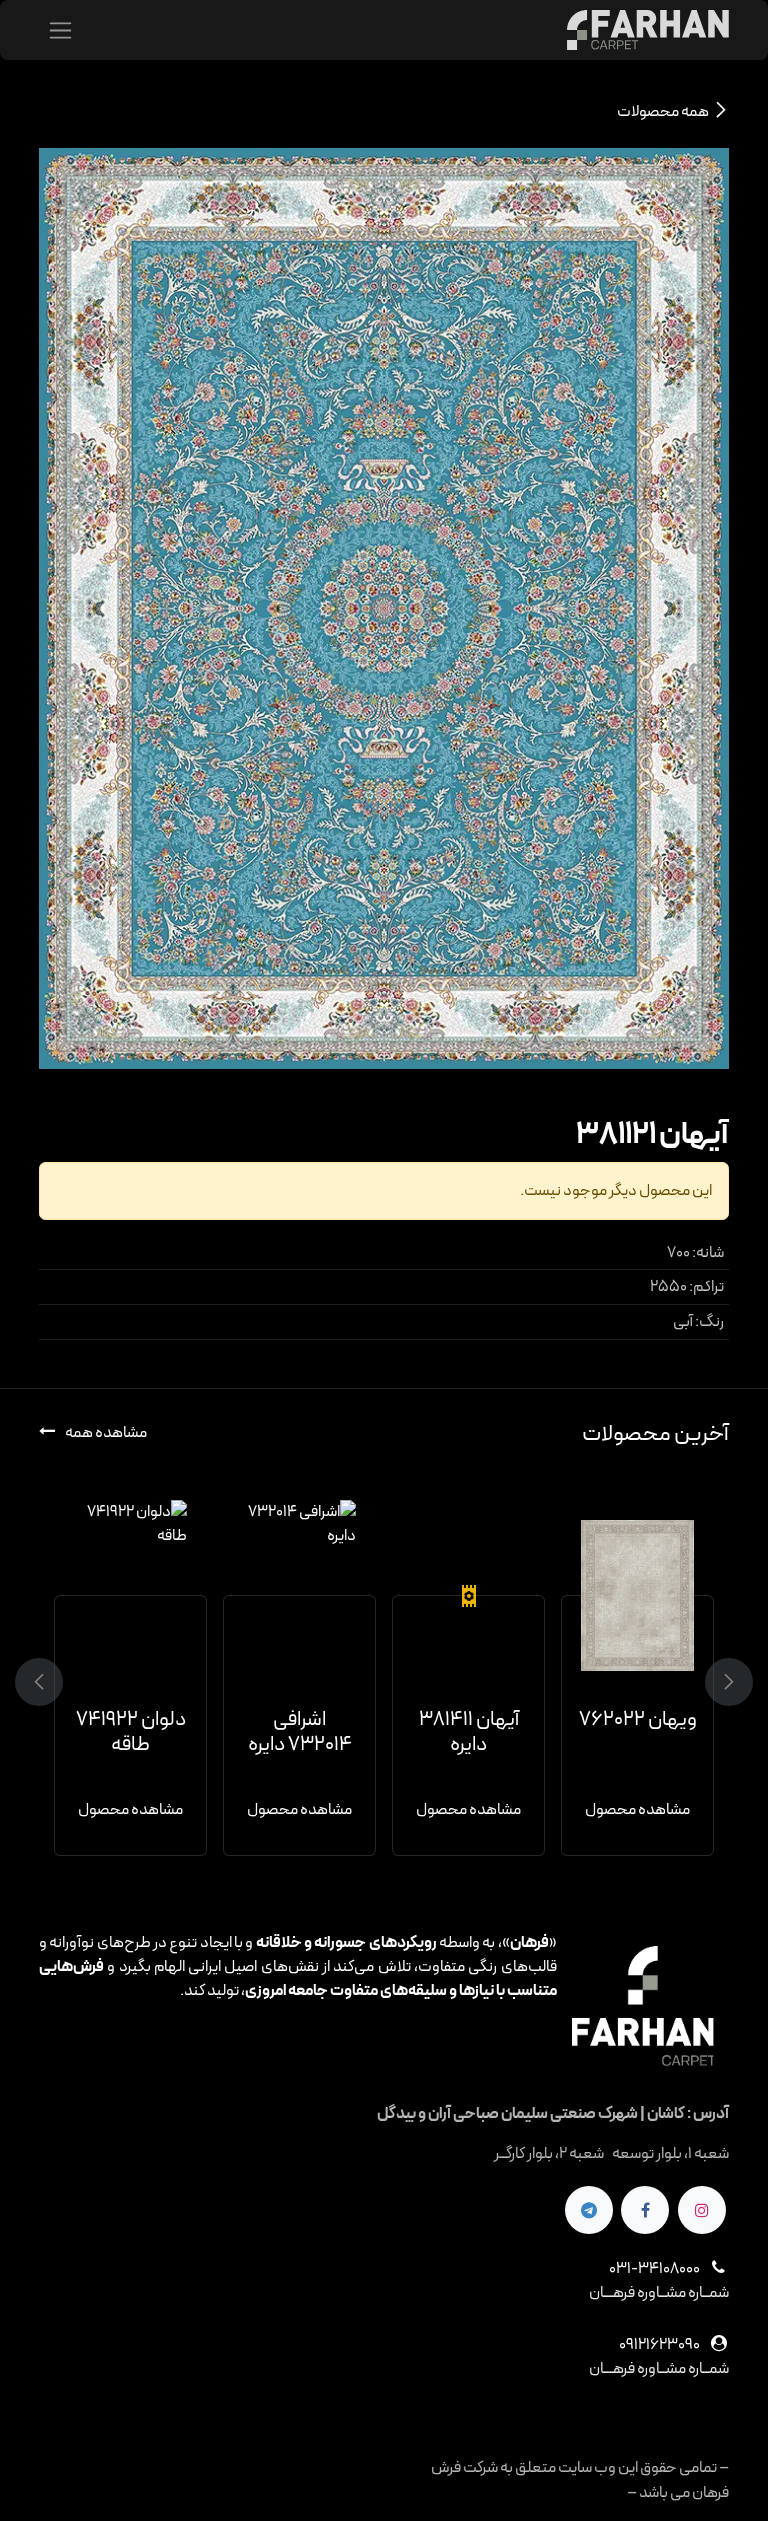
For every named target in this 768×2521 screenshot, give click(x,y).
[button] (717, 1682)
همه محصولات (663, 112)
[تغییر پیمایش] (60, 30)
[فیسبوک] (645, 2210)
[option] (384, 1678)
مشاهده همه (105, 1433)
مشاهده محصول (637, 1810)
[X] (589, 2210)
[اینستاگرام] (702, 2210)
